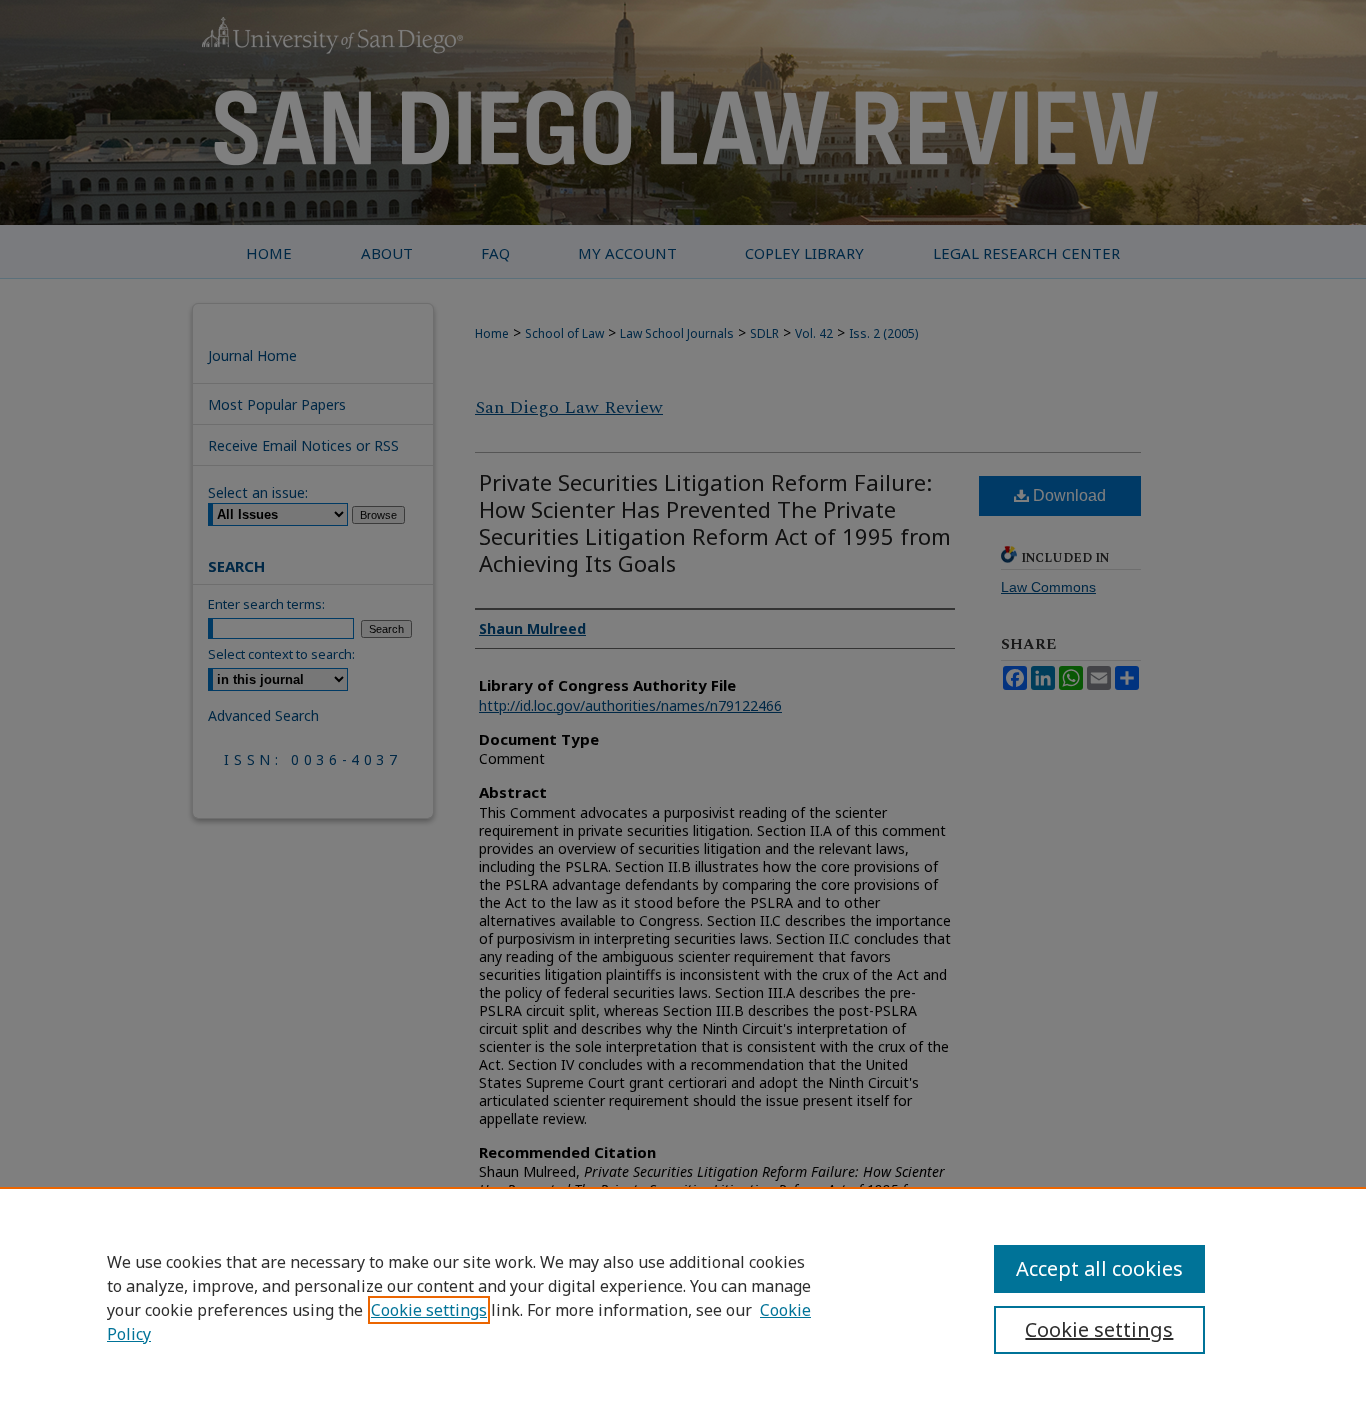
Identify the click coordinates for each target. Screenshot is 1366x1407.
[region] (683, 1297)
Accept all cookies (1099, 1268)
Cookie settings (429, 1310)
